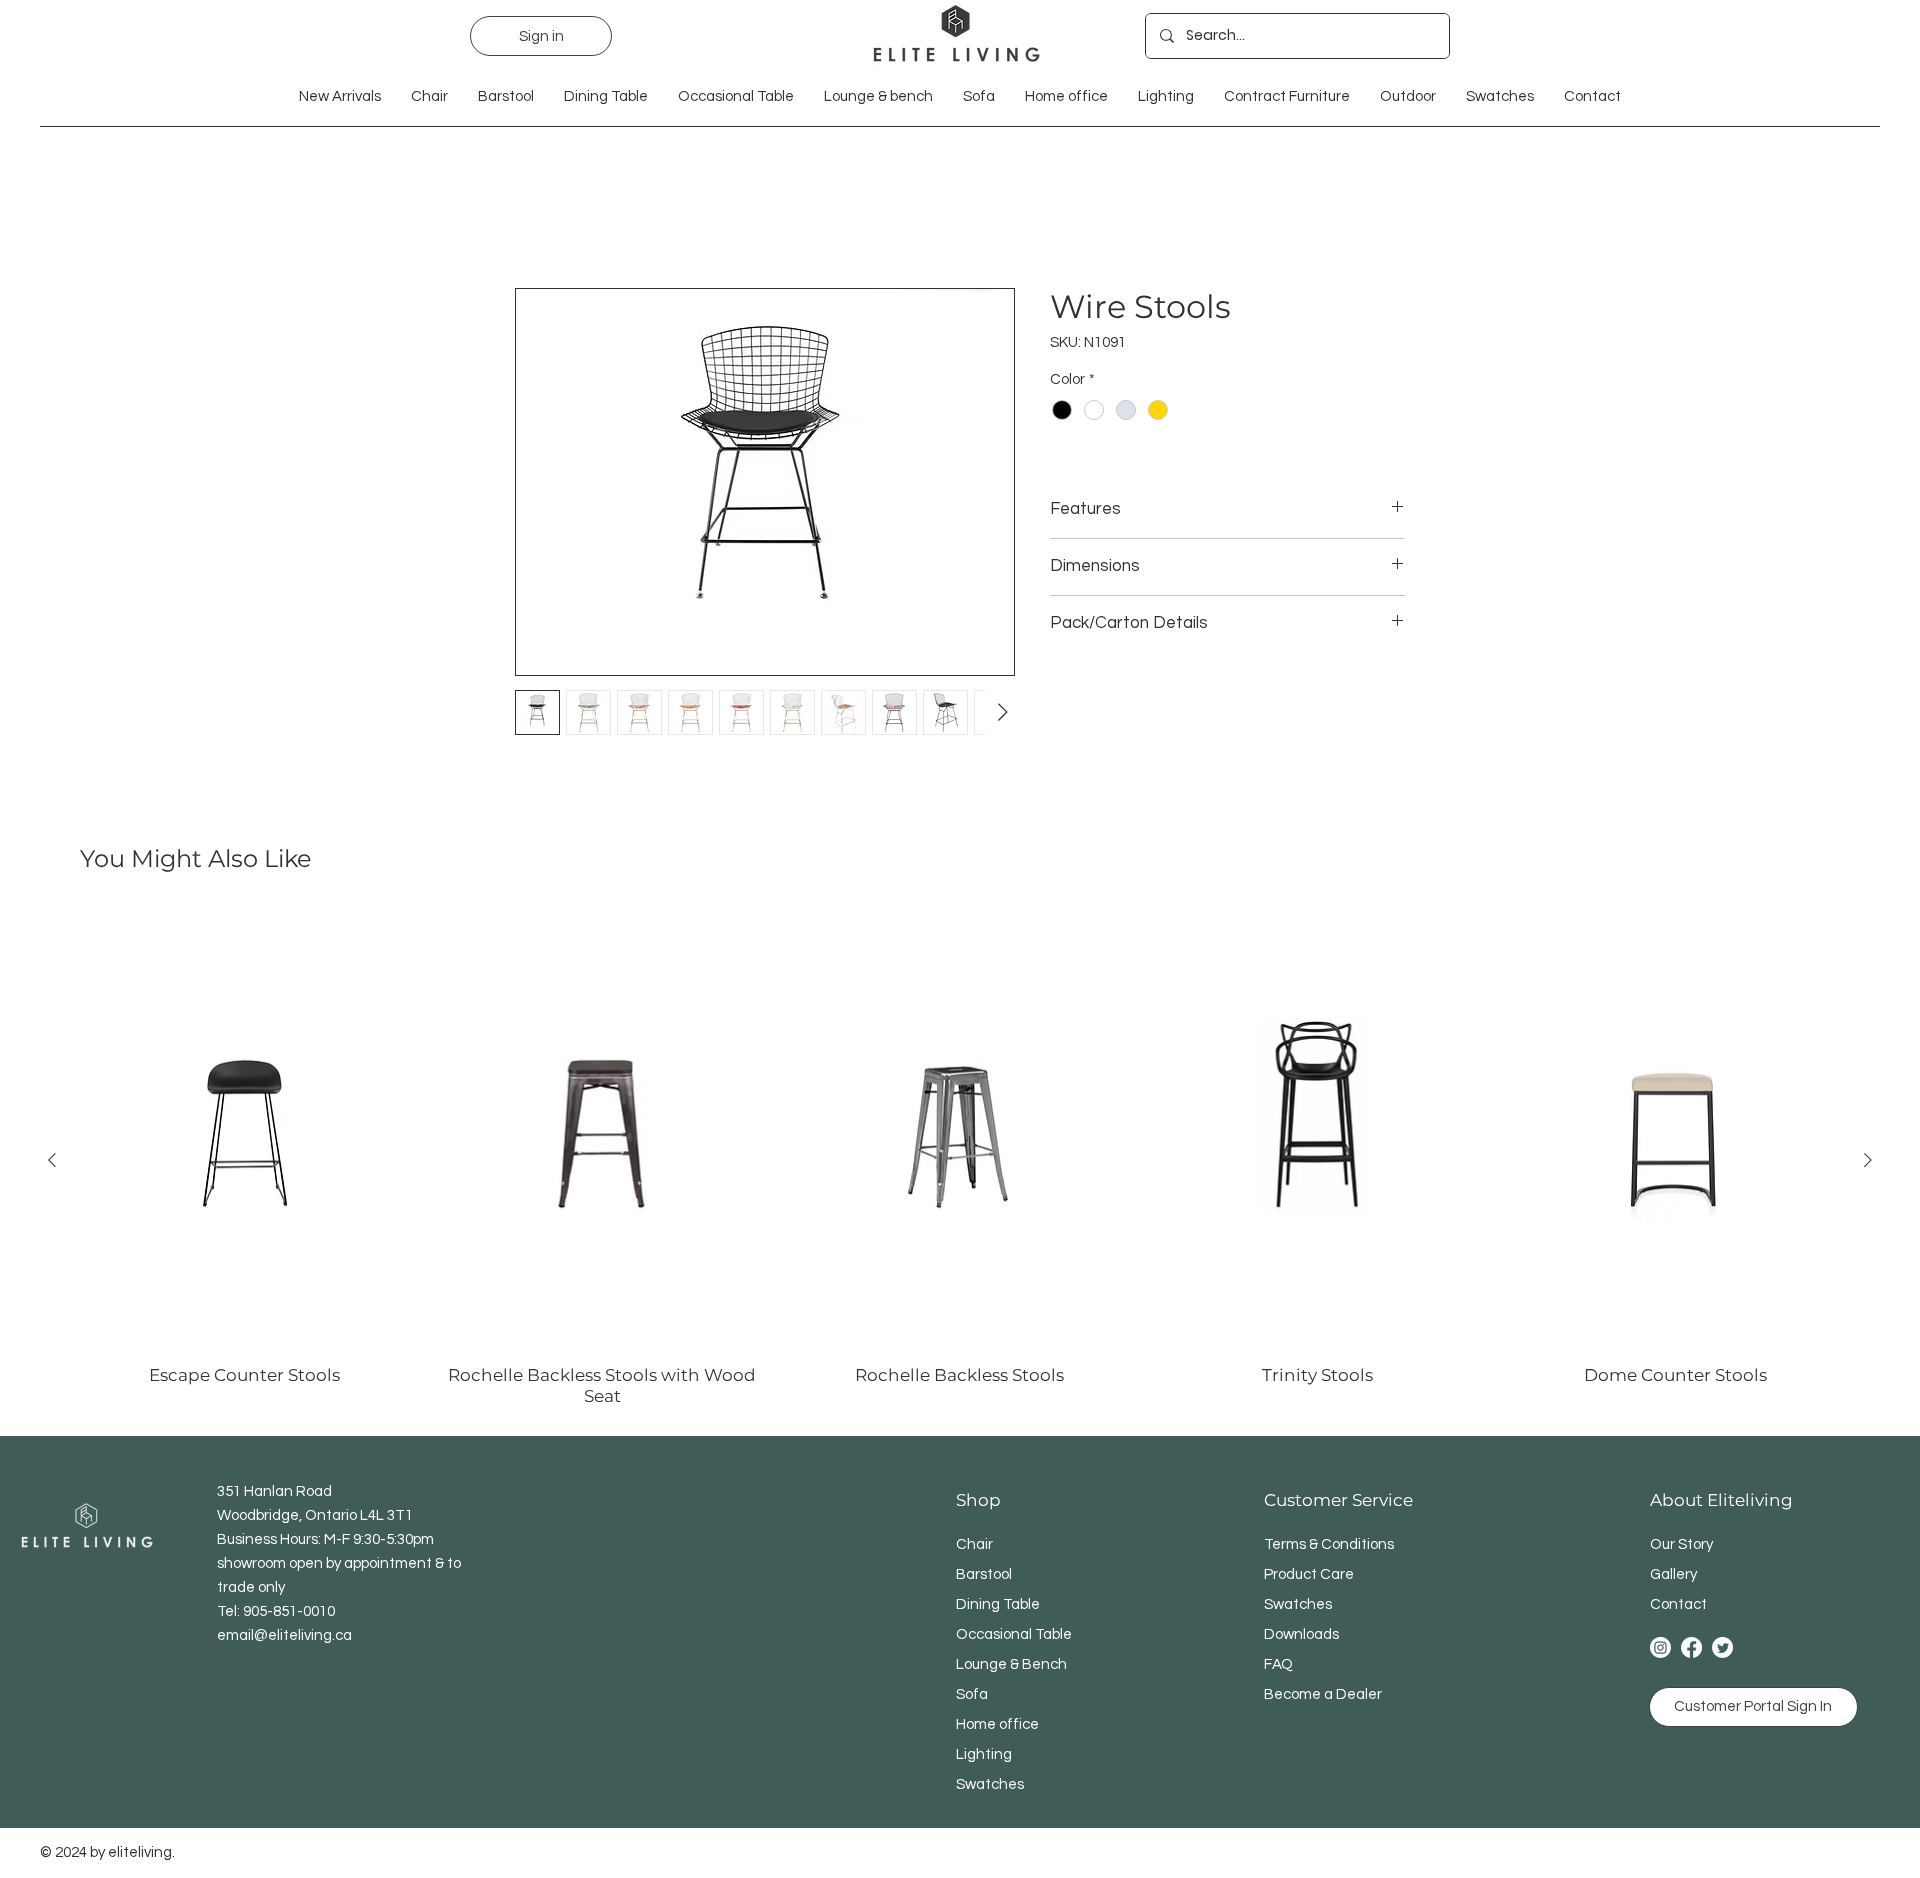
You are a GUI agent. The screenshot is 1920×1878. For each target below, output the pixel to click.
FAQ (1278, 1665)
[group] (960, 1160)
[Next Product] (1868, 1161)
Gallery (1673, 1575)
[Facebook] (1691, 1648)
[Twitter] (1722, 1648)
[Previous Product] (52, 1161)
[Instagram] (1660, 1648)
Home (536, 216)
